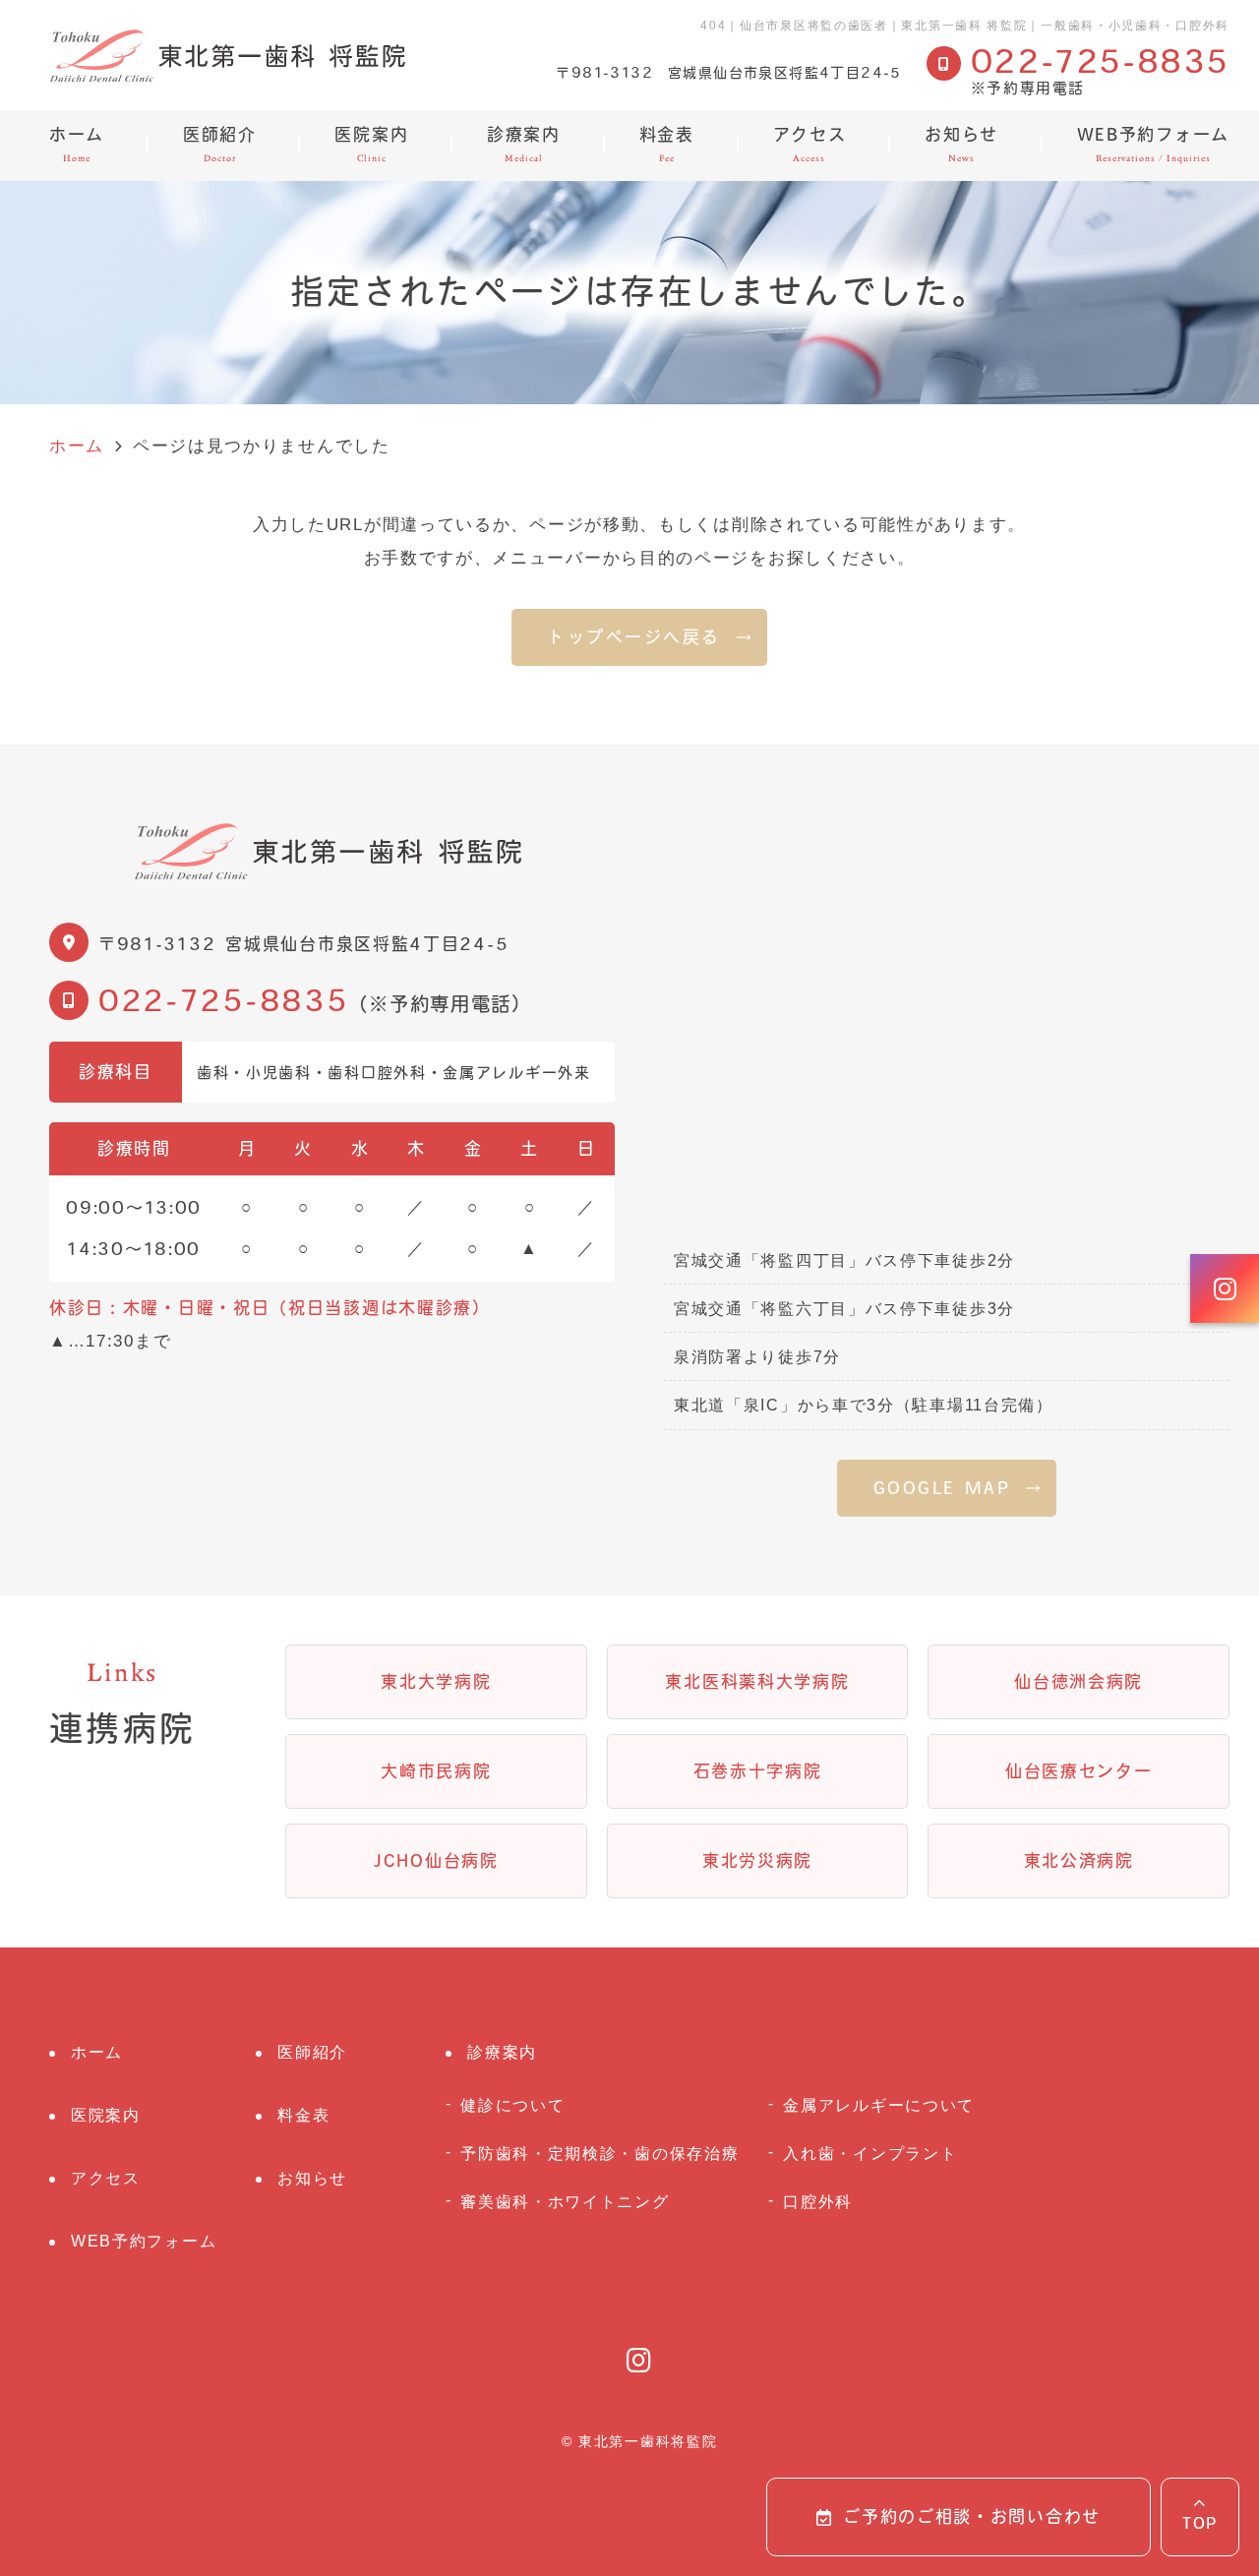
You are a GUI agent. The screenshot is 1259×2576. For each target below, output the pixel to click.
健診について (512, 2105)
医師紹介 (220, 145)
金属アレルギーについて (879, 2105)
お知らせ (961, 145)
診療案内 (524, 145)
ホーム (77, 145)
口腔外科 (818, 2201)
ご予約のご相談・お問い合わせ (972, 2516)
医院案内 (371, 145)
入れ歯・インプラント (870, 2153)
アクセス (810, 145)
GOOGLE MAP (942, 1488)
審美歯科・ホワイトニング (565, 2201)
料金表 (667, 145)
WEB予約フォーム (1153, 145)
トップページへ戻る (634, 637)
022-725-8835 (223, 1000)
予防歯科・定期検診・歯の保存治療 (600, 2153)
